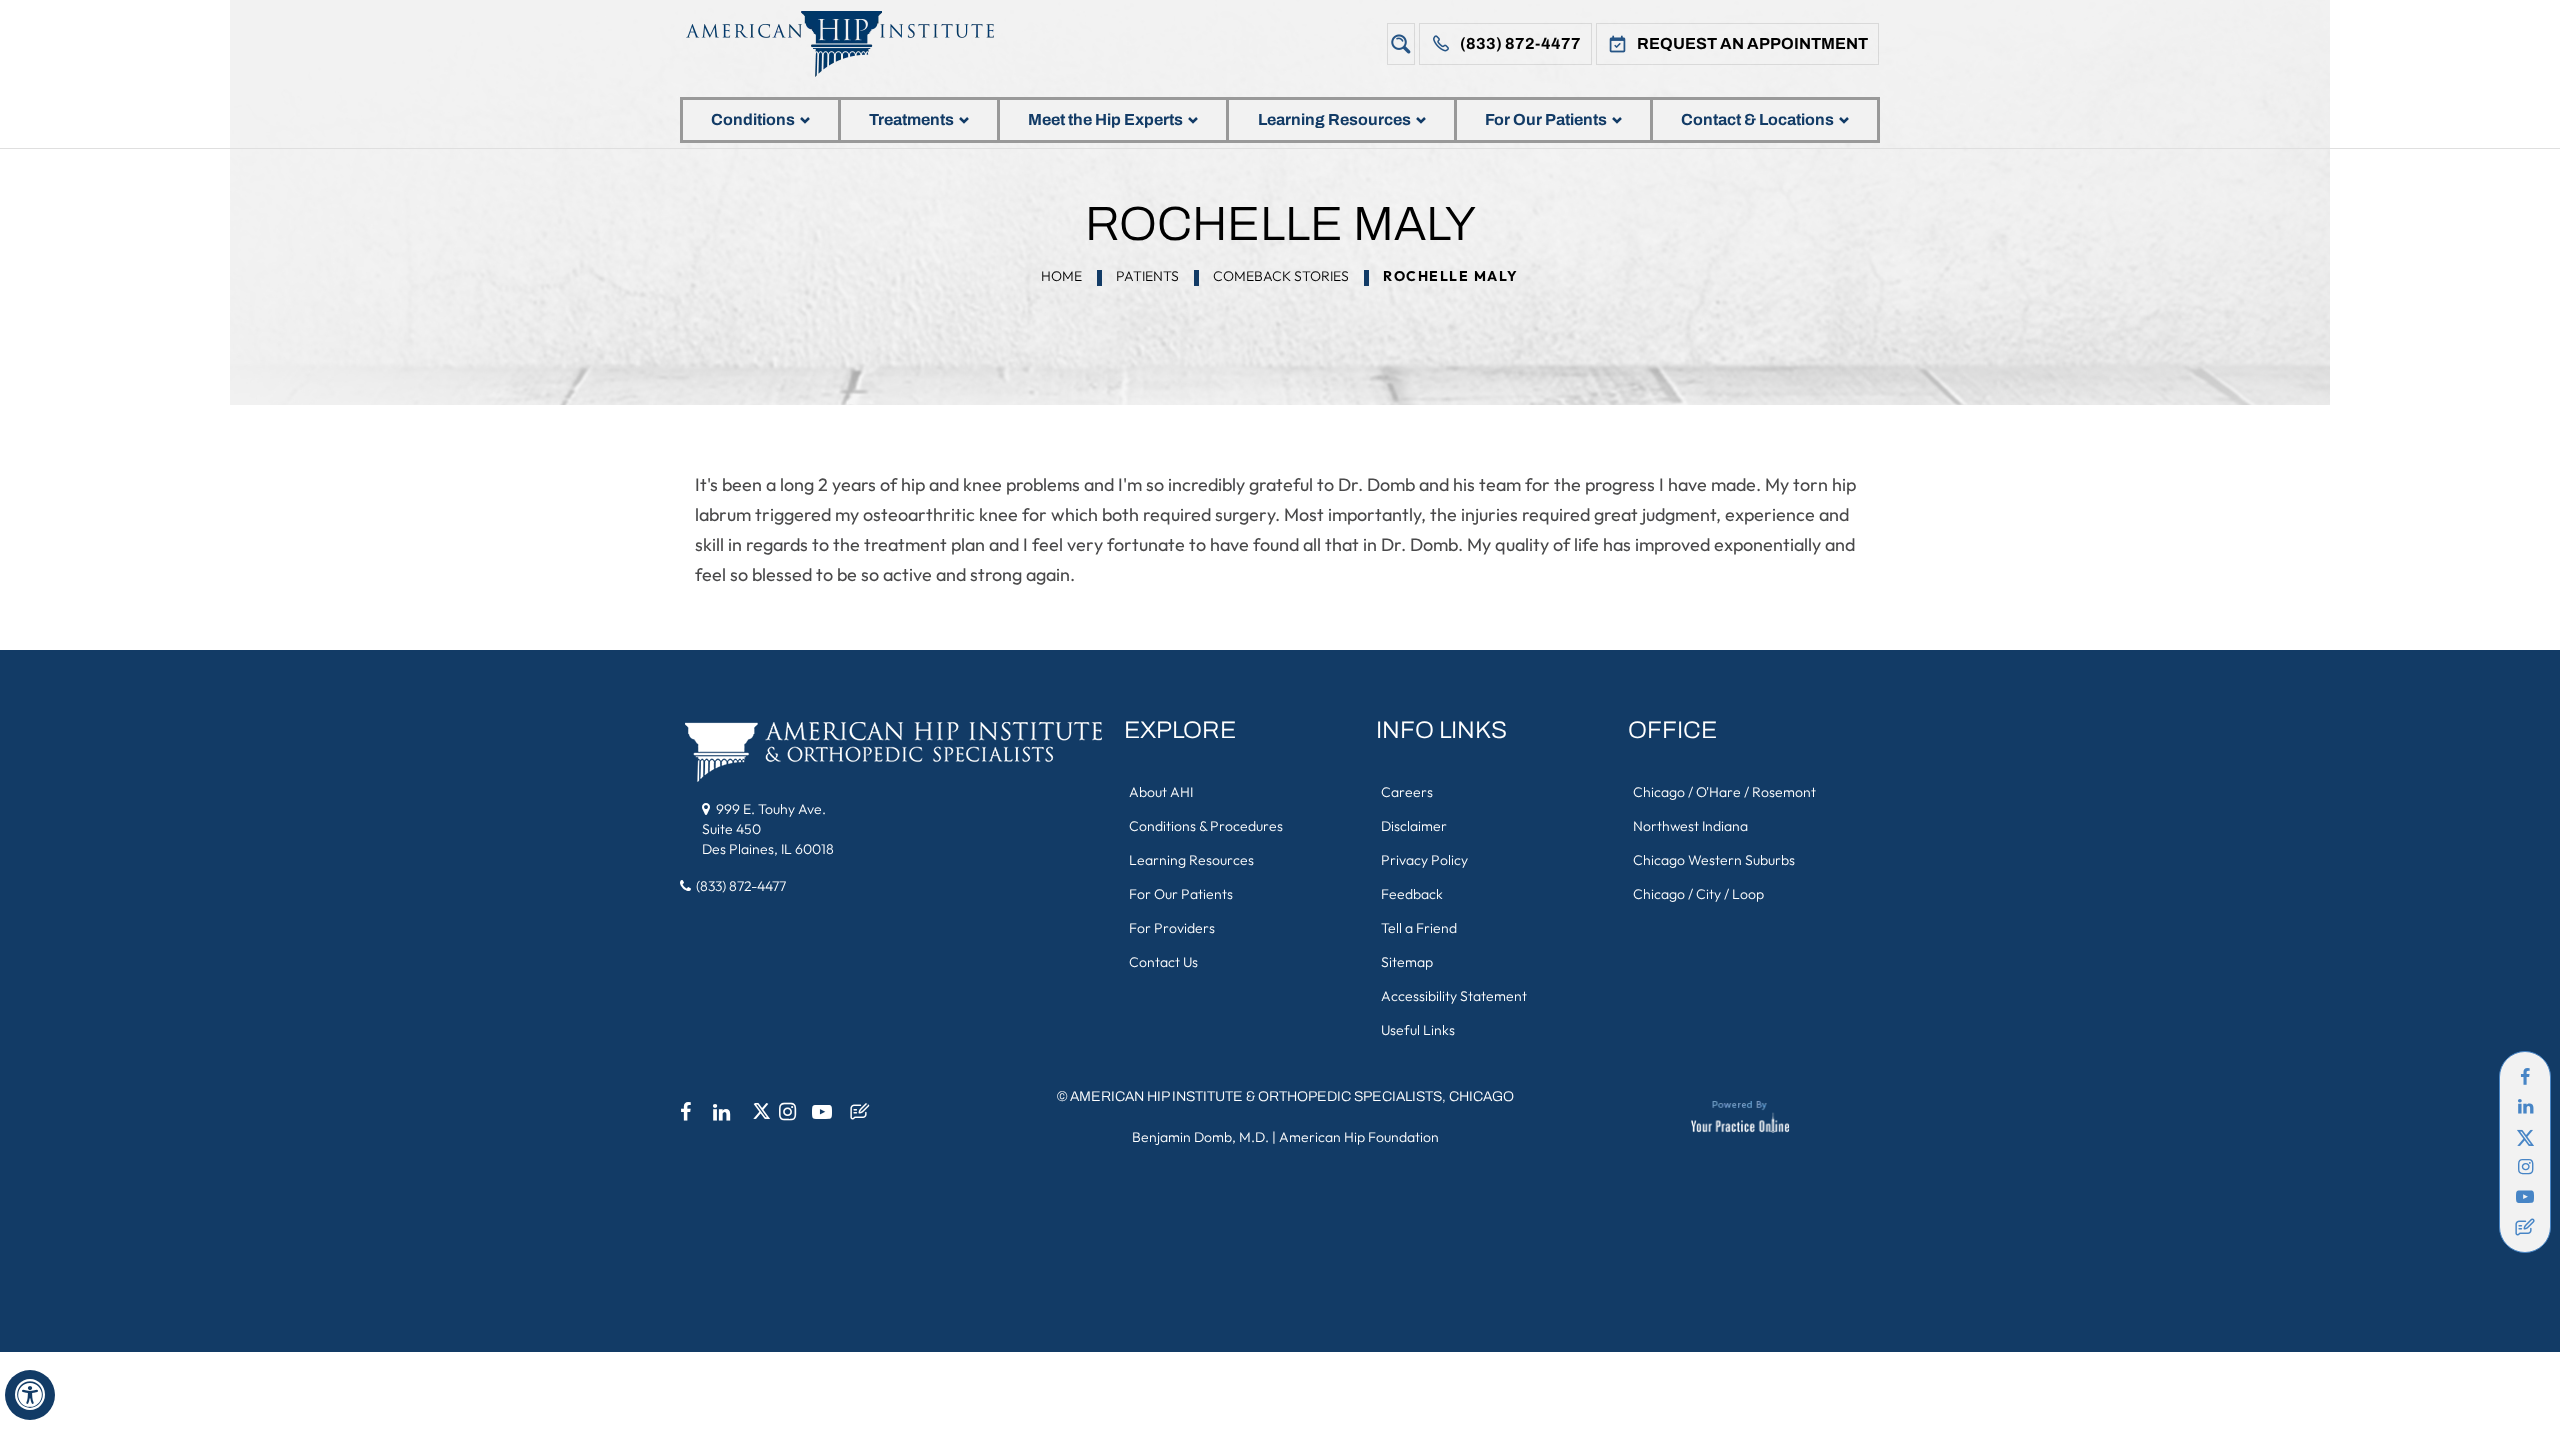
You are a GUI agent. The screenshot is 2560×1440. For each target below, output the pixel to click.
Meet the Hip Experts (1105, 119)
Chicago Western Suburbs (1714, 860)
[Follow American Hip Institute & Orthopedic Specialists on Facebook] (2525, 1077)
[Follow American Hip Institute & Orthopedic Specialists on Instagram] (2525, 1167)
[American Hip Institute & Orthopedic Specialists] (855, 43)
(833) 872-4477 (1520, 43)
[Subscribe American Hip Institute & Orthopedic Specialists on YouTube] (2525, 1197)
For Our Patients (1546, 119)
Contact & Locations (1757, 119)
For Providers (1172, 928)
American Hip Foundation (1359, 1137)
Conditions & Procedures (1206, 826)
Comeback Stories (1281, 276)
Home (1061, 276)
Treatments (911, 119)
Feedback (1412, 894)
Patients (1147, 276)
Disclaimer (1414, 826)
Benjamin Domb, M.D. (1200, 1137)
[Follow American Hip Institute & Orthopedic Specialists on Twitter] (2525, 1137)
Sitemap (1407, 962)
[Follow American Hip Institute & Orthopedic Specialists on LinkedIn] (2525, 1107)
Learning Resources (1334, 119)
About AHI (1161, 792)
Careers (1407, 792)
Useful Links (1418, 1030)
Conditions (753, 119)
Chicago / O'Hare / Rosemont (1724, 792)
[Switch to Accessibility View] (30, 1395)
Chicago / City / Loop (1698, 894)
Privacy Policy (1424, 860)
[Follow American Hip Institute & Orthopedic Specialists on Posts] (2525, 1227)
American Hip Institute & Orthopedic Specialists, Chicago (1292, 1096)
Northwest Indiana (1690, 826)
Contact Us (1163, 962)
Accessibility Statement (1454, 996)
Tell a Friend (1419, 928)
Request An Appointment (1752, 43)
